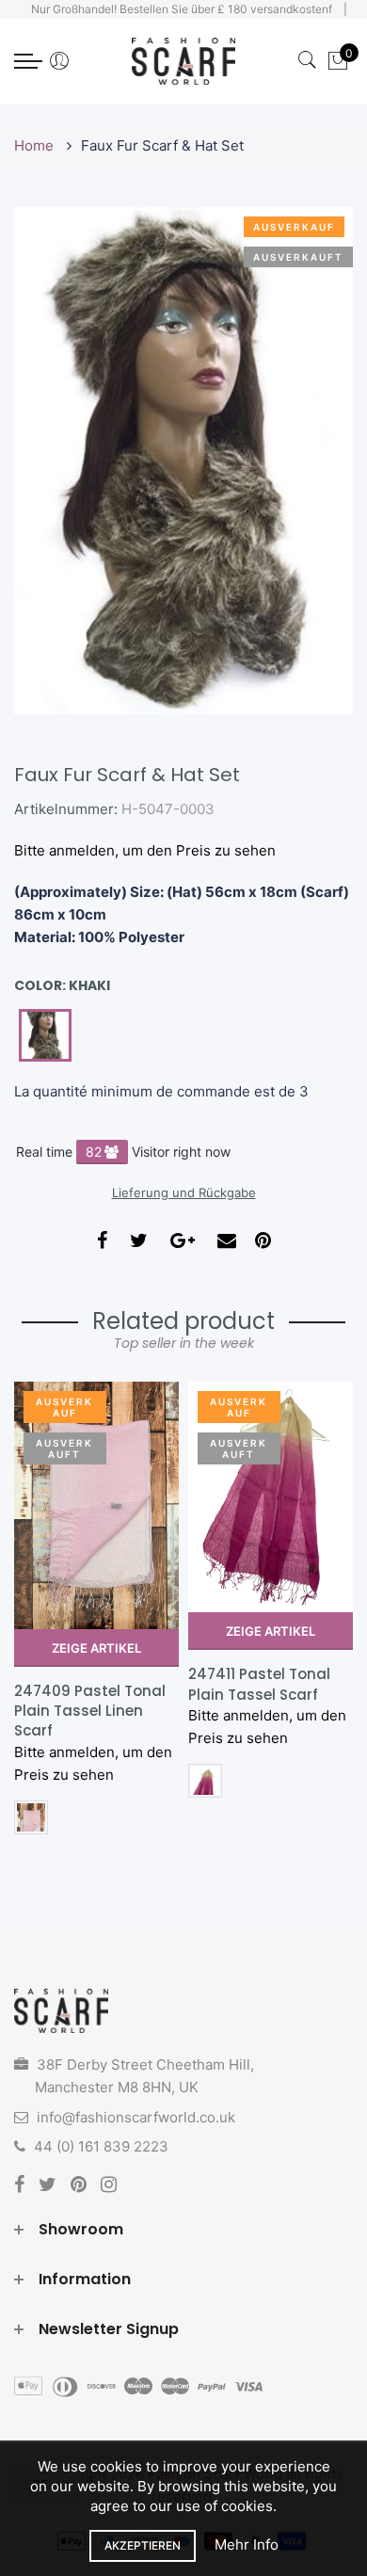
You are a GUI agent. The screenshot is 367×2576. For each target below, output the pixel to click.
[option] (96, 1615)
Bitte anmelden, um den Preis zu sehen (145, 850)
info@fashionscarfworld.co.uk (136, 2117)
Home (36, 145)
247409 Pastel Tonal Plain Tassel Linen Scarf (90, 1711)
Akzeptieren (143, 2545)
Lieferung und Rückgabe (184, 1192)
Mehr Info (247, 2544)
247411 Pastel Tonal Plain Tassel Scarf (259, 1684)
